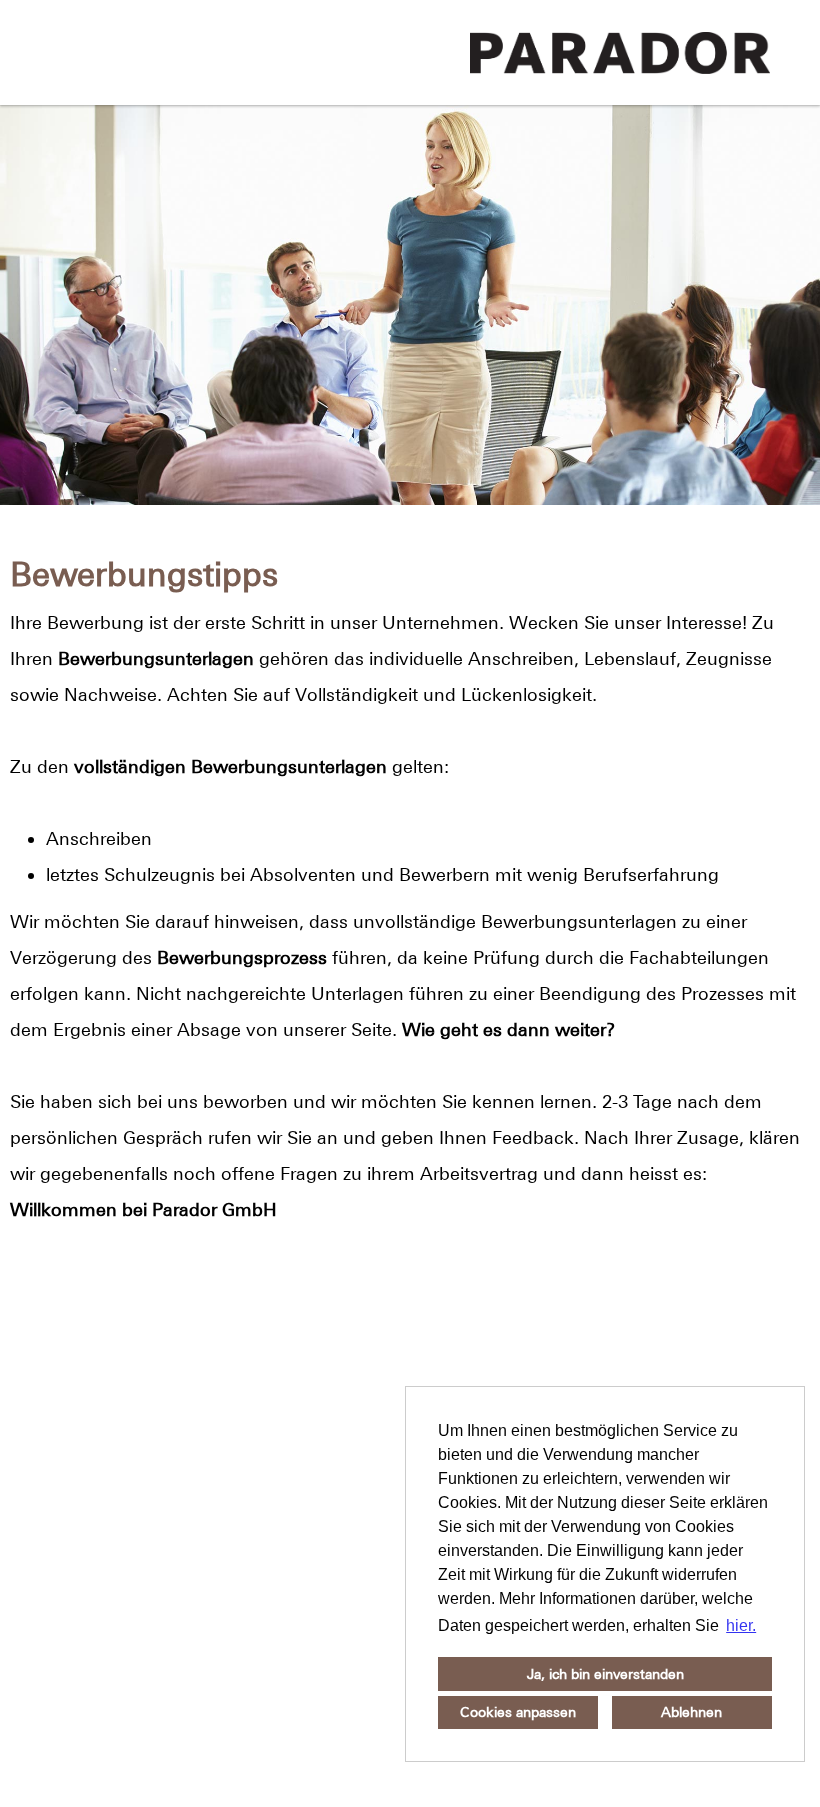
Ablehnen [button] (691, 1712)
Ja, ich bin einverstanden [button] (605, 1674)
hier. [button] (741, 1625)
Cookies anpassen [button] (518, 1712)
